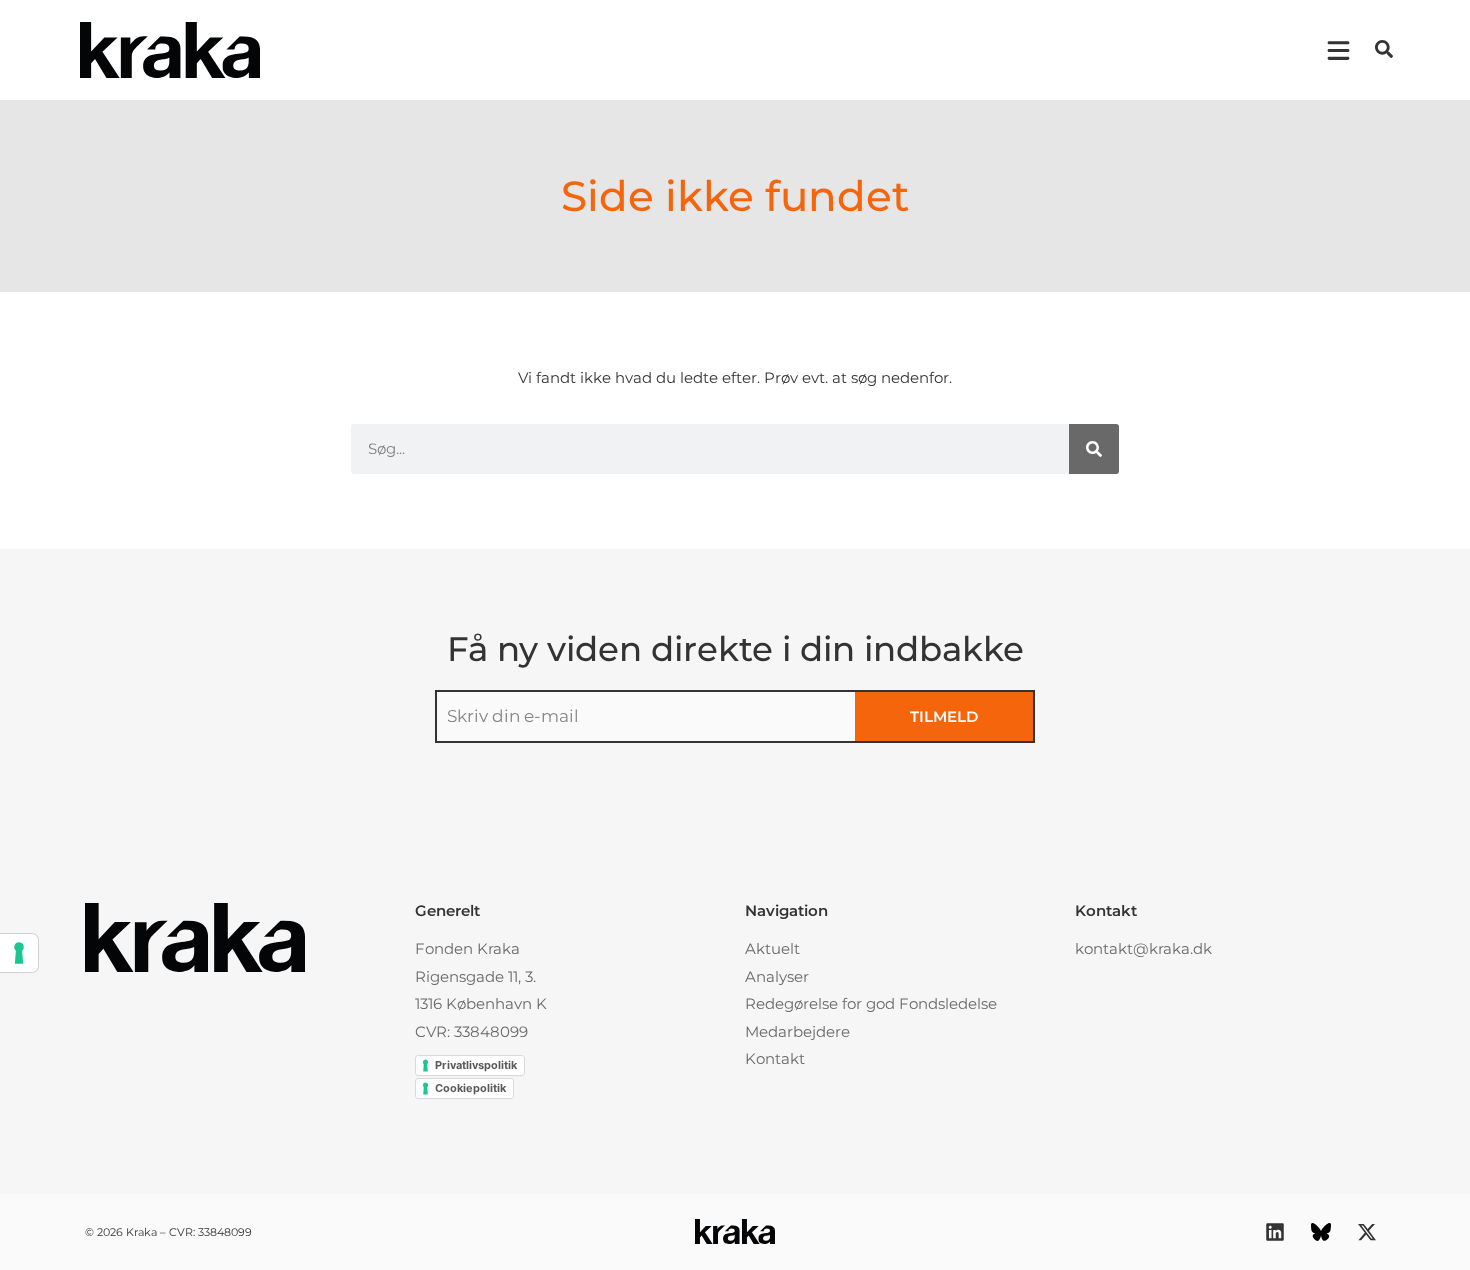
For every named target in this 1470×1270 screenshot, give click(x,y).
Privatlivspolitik (476, 1065)
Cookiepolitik (470, 1088)
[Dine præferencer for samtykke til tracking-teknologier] (19, 953)
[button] (1384, 49)
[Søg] (1094, 449)
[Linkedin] (1275, 1232)
